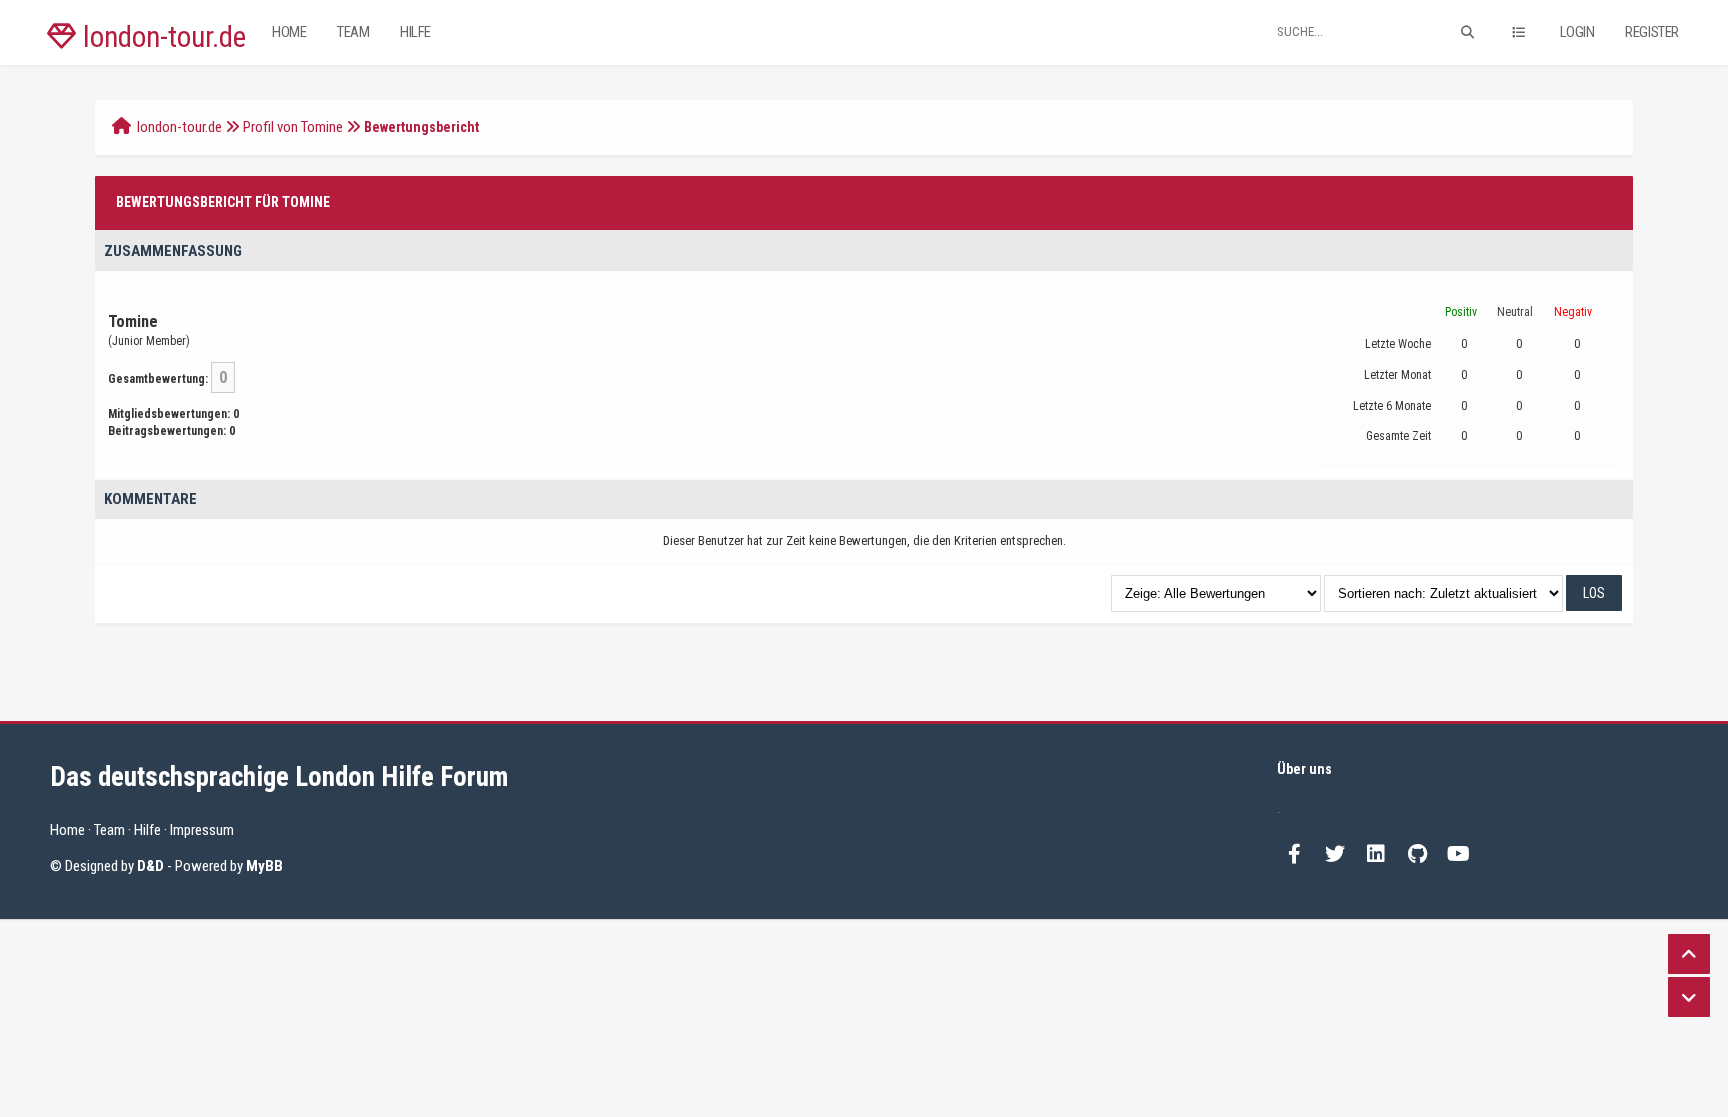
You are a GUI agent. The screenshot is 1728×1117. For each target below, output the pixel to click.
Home (289, 32)
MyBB (264, 866)
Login (1577, 32)
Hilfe (415, 32)
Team (353, 32)
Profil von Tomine (293, 127)
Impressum (202, 830)
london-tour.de (161, 37)
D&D (150, 866)
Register (1652, 32)
